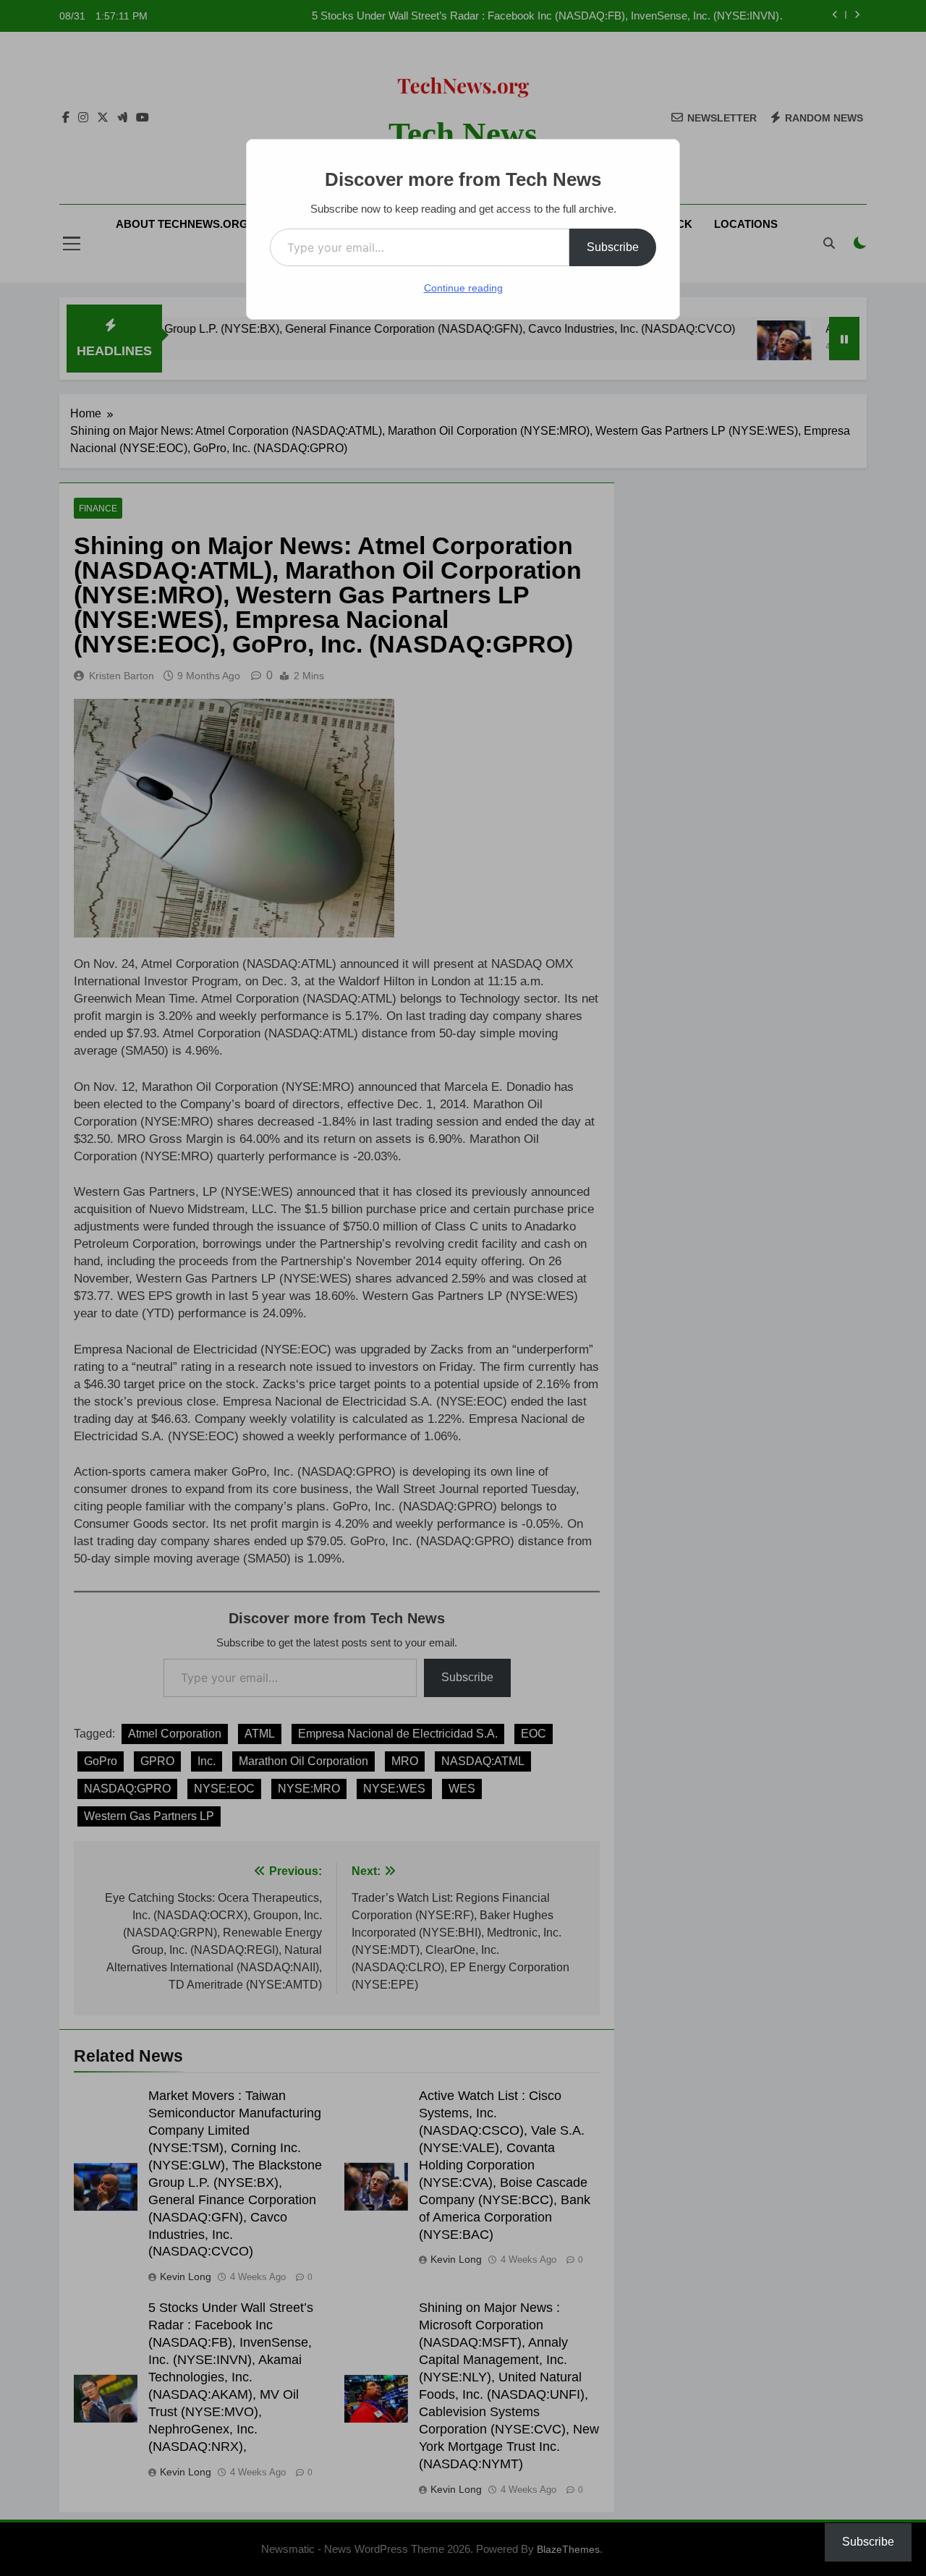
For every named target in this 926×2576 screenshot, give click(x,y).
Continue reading (463, 288)
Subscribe (613, 247)
